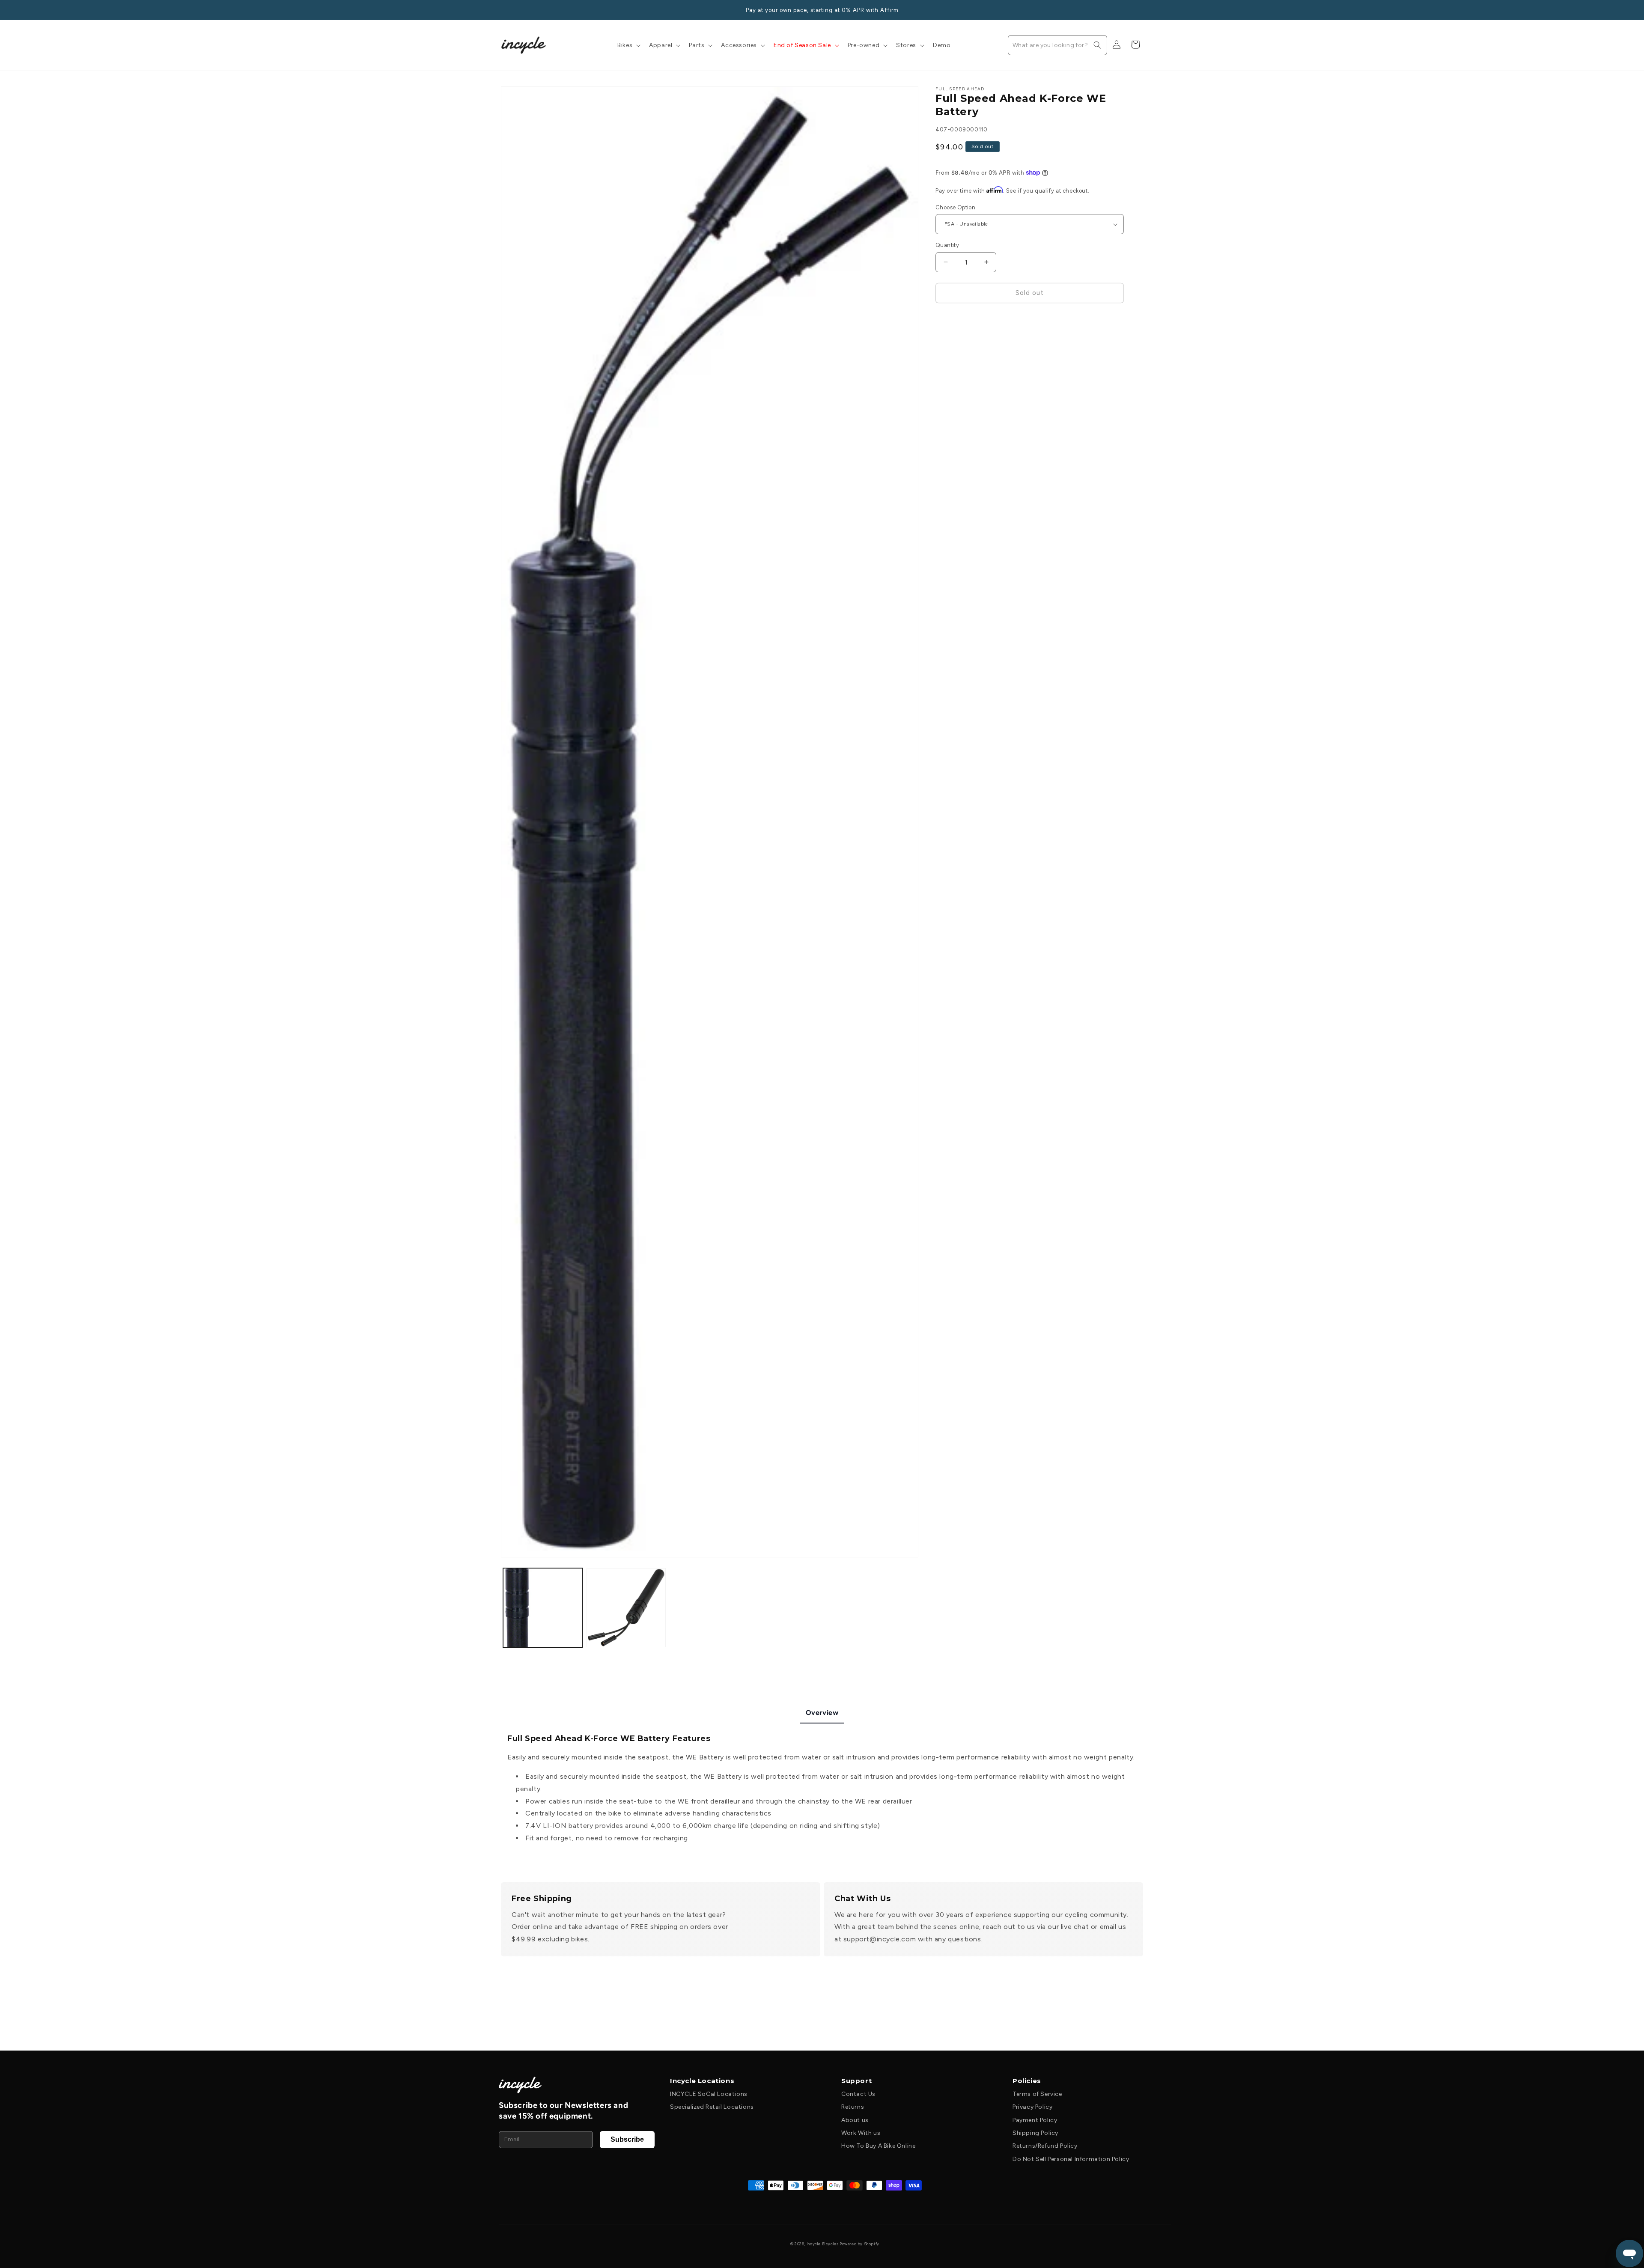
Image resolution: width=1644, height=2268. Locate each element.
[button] (628, 45)
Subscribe (627, 2139)
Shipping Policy (1035, 2133)
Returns (853, 2107)
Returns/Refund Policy (1045, 2146)
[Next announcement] (1140, 10)
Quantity (947, 245)
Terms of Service (1037, 2094)
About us (855, 2120)
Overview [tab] (822, 1713)
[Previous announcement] (504, 10)
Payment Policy (1035, 2120)
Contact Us (858, 2094)
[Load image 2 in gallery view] (626, 1608)
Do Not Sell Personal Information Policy (1071, 2159)
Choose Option (955, 207)
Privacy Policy (1032, 2107)
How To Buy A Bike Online (878, 2146)
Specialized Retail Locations (712, 2107)
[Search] (1097, 45)
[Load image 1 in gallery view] (543, 1608)
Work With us (861, 2133)
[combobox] (1057, 45)
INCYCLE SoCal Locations (709, 2094)
